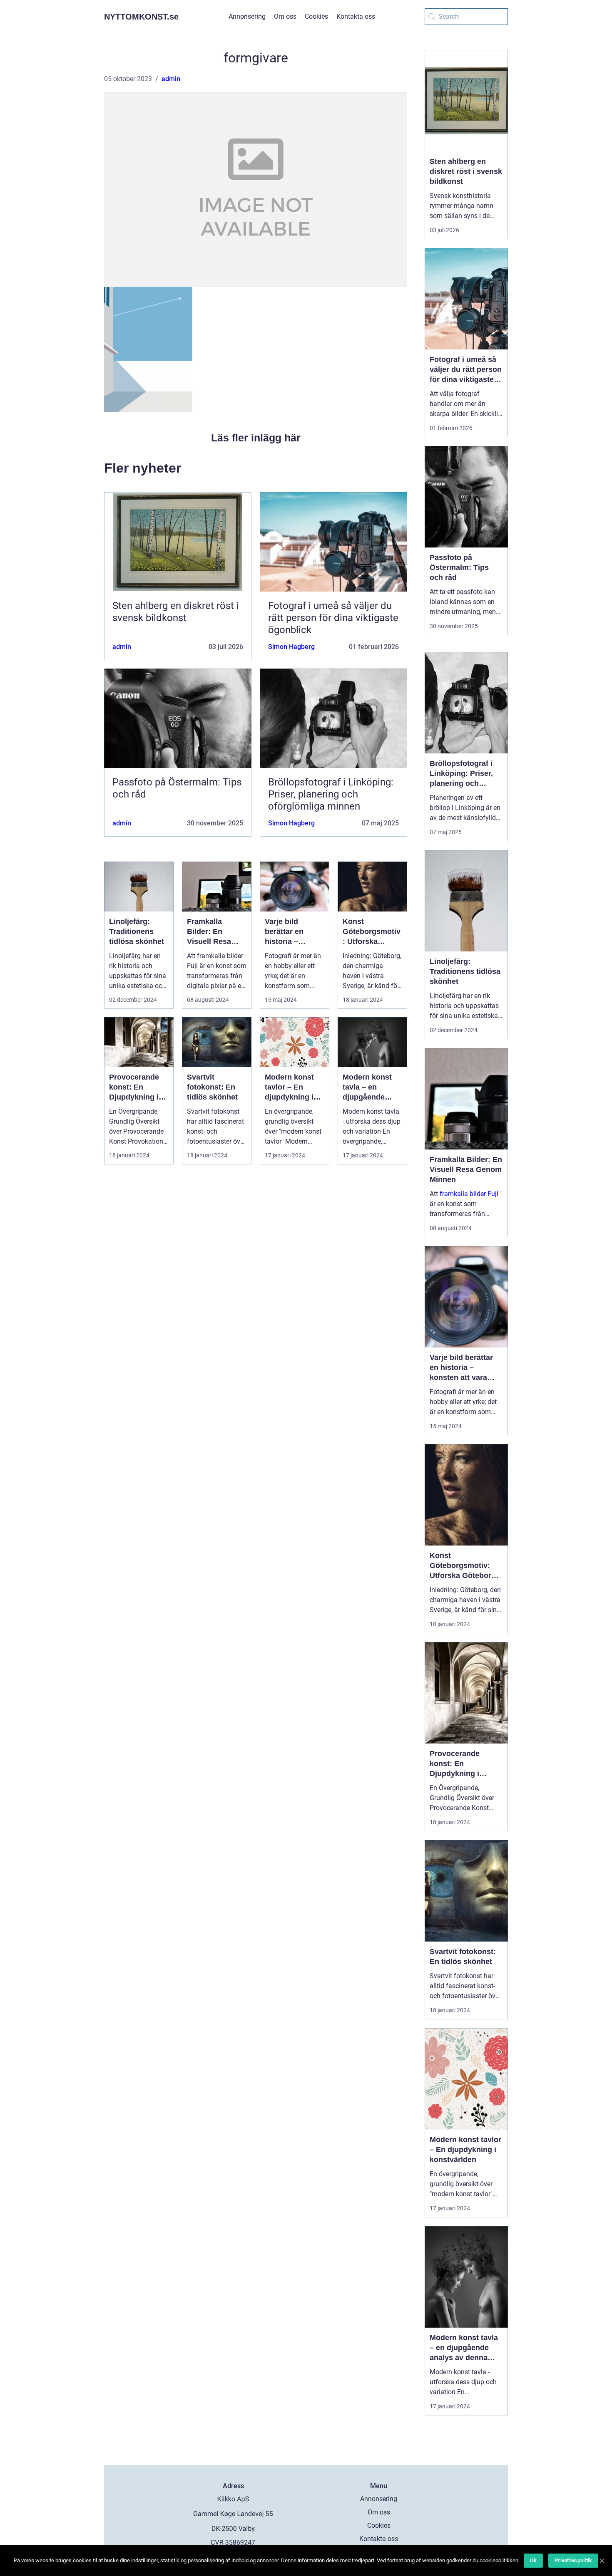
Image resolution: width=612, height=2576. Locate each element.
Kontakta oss (356, 16)
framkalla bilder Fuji (469, 1194)
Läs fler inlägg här (256, 438)
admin (171, 79)
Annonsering (247, 16)
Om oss (285, 16)
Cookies (316, 16)
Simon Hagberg (291, 647)
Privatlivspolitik (573, 2560)
